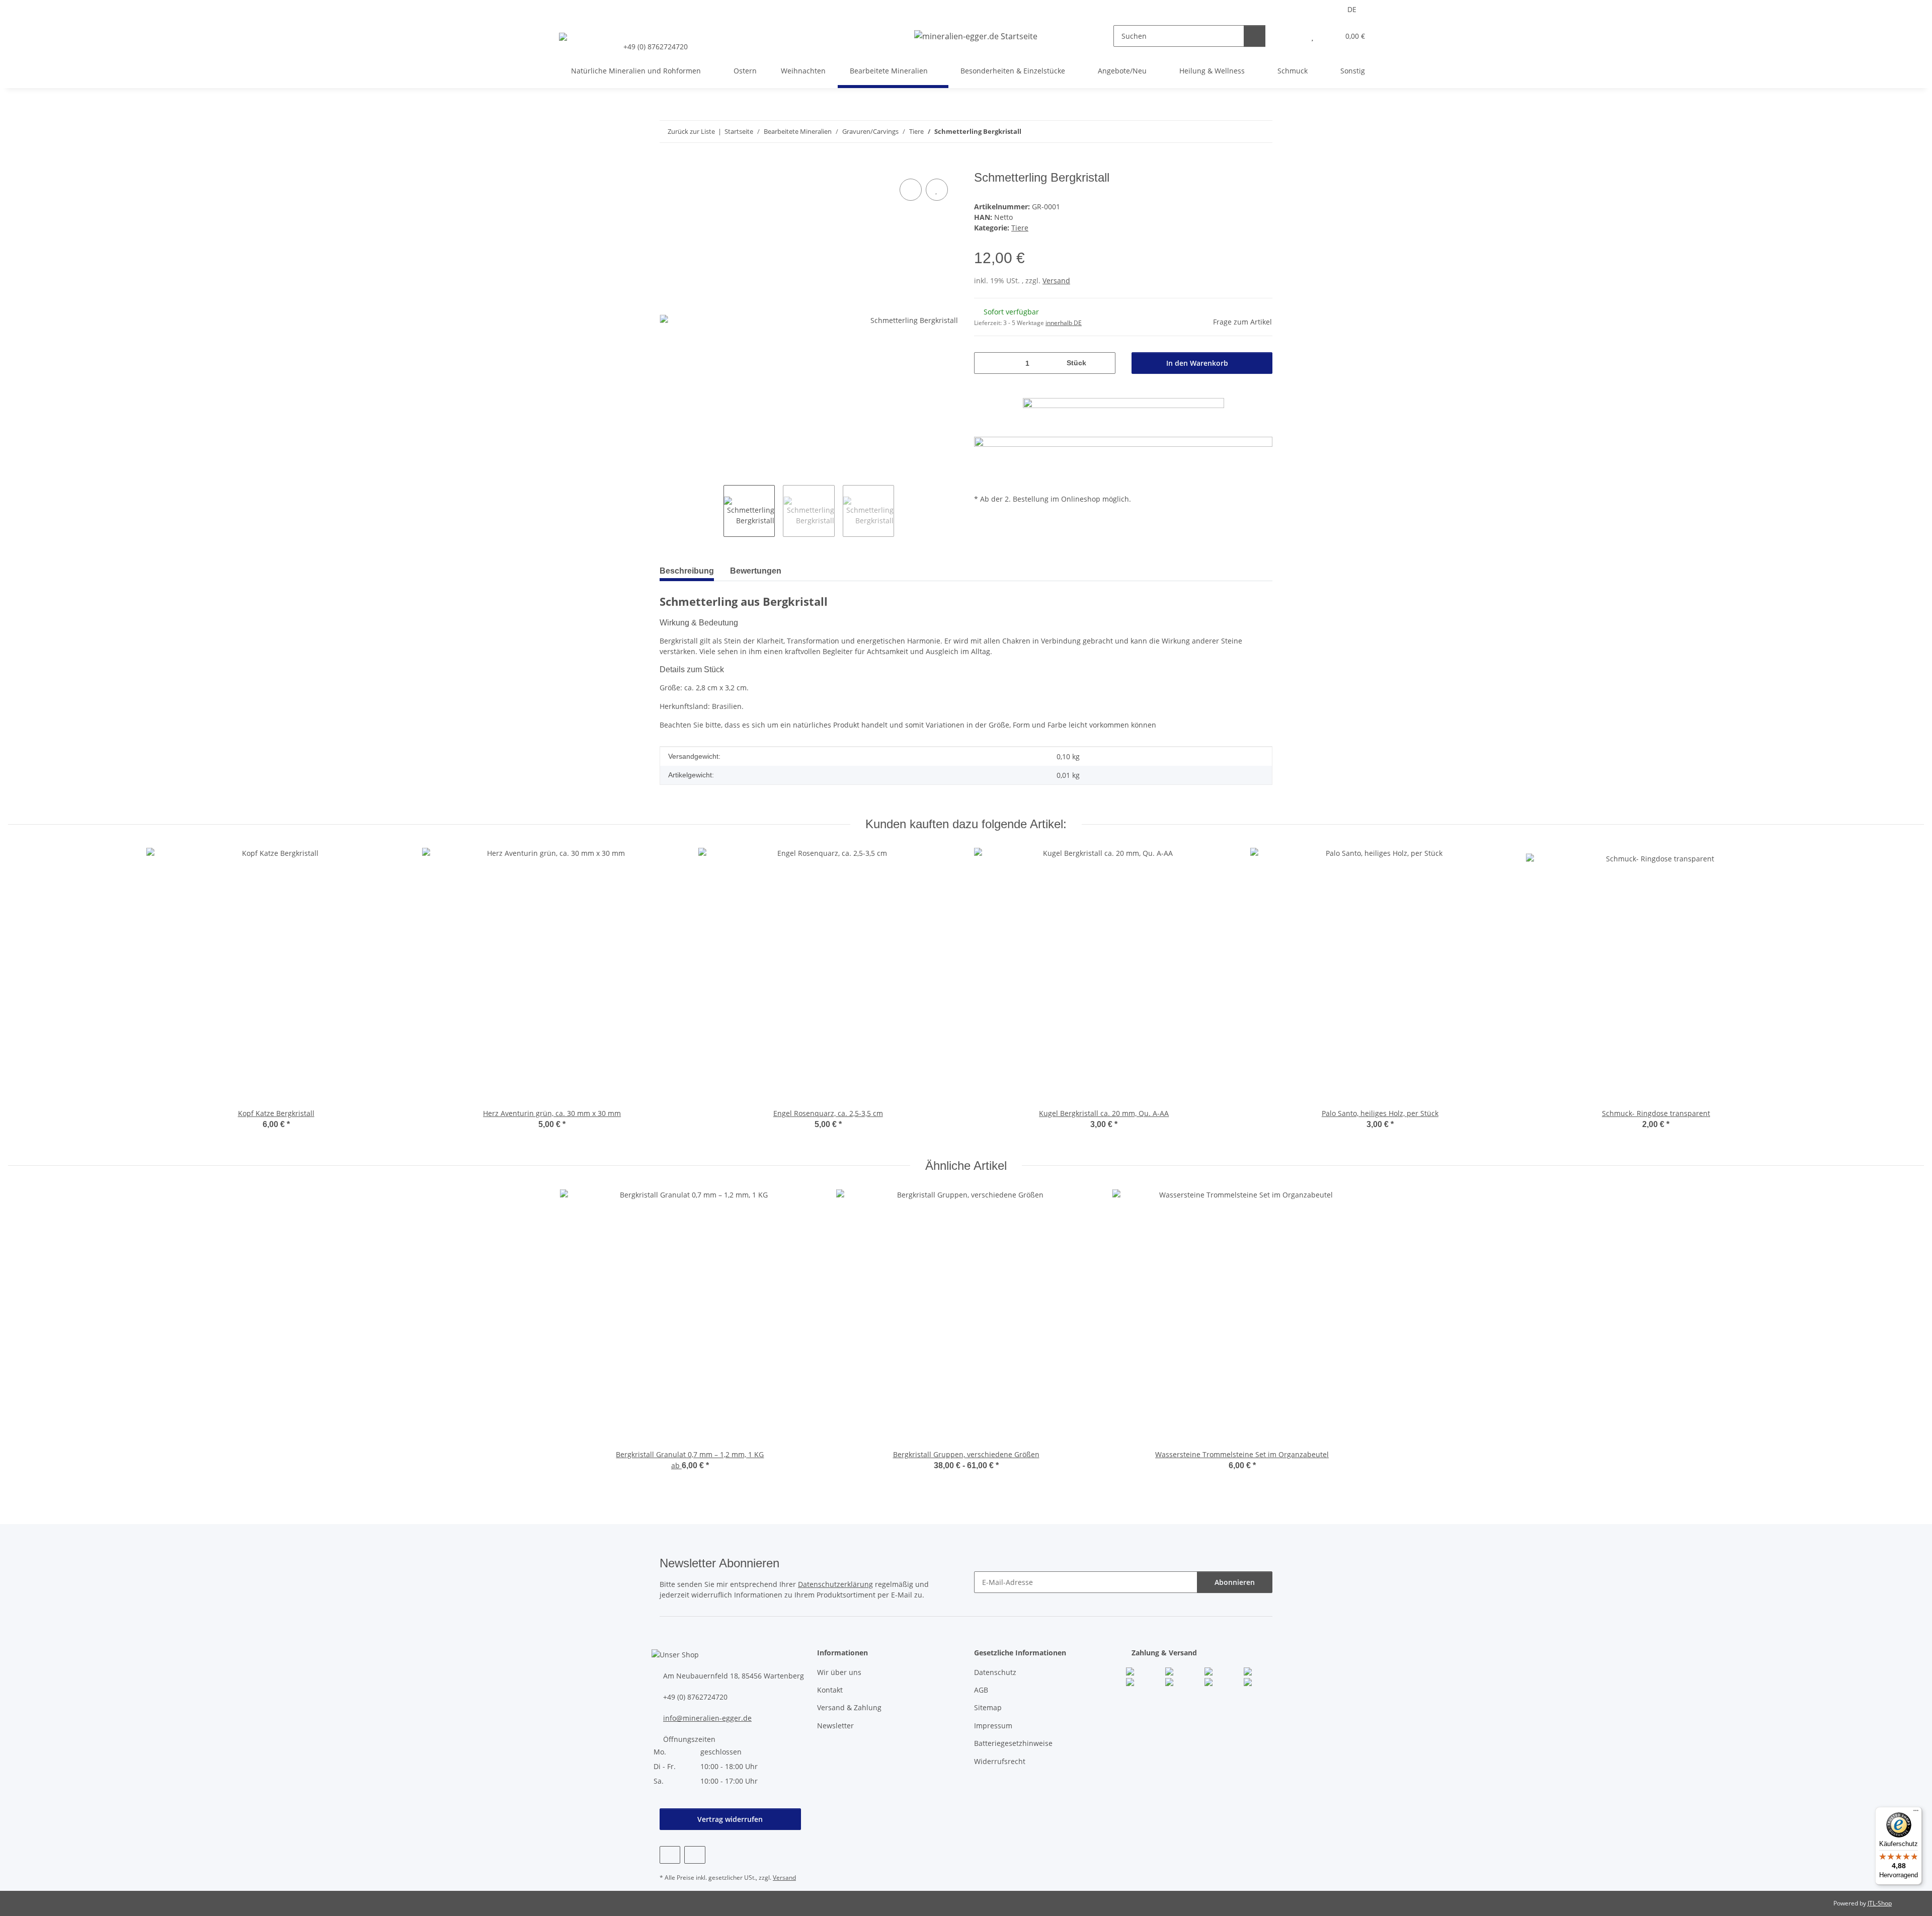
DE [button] (1352, 9)
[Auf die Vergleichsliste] (911, 190)
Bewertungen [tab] (756, 571)
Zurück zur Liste (691, 131)
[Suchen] (1255, 36)
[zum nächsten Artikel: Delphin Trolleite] (1262, 132)
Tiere (1020, 228)
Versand (1056, 281)
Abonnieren (1235, 1582)
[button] (1292, 36)
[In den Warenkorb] (668, 165)
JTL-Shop (1880, 1903)
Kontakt (830, 1690)
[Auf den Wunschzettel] (937, 190)
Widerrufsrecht (1000, 1761)
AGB (981, 1690)
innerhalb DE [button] (1064, 323)
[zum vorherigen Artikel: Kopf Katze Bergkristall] (1240, 132)
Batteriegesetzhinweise (1013, 1743)
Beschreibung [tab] (687, 571)
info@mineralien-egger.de (707, 1718)
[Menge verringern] (985, 363)
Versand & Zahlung (849, 1707)
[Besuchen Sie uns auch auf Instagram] (695, 1855)
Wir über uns (839, 1672)
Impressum (993, 1726)
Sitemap (988, 1707)
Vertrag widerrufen (730, 1819)
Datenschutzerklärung (835, 1584)
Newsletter (835, 1726)
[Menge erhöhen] (1104, 363)
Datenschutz (995, 1672)
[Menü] (1916, 1813)
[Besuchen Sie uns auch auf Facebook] (670, 1855)
